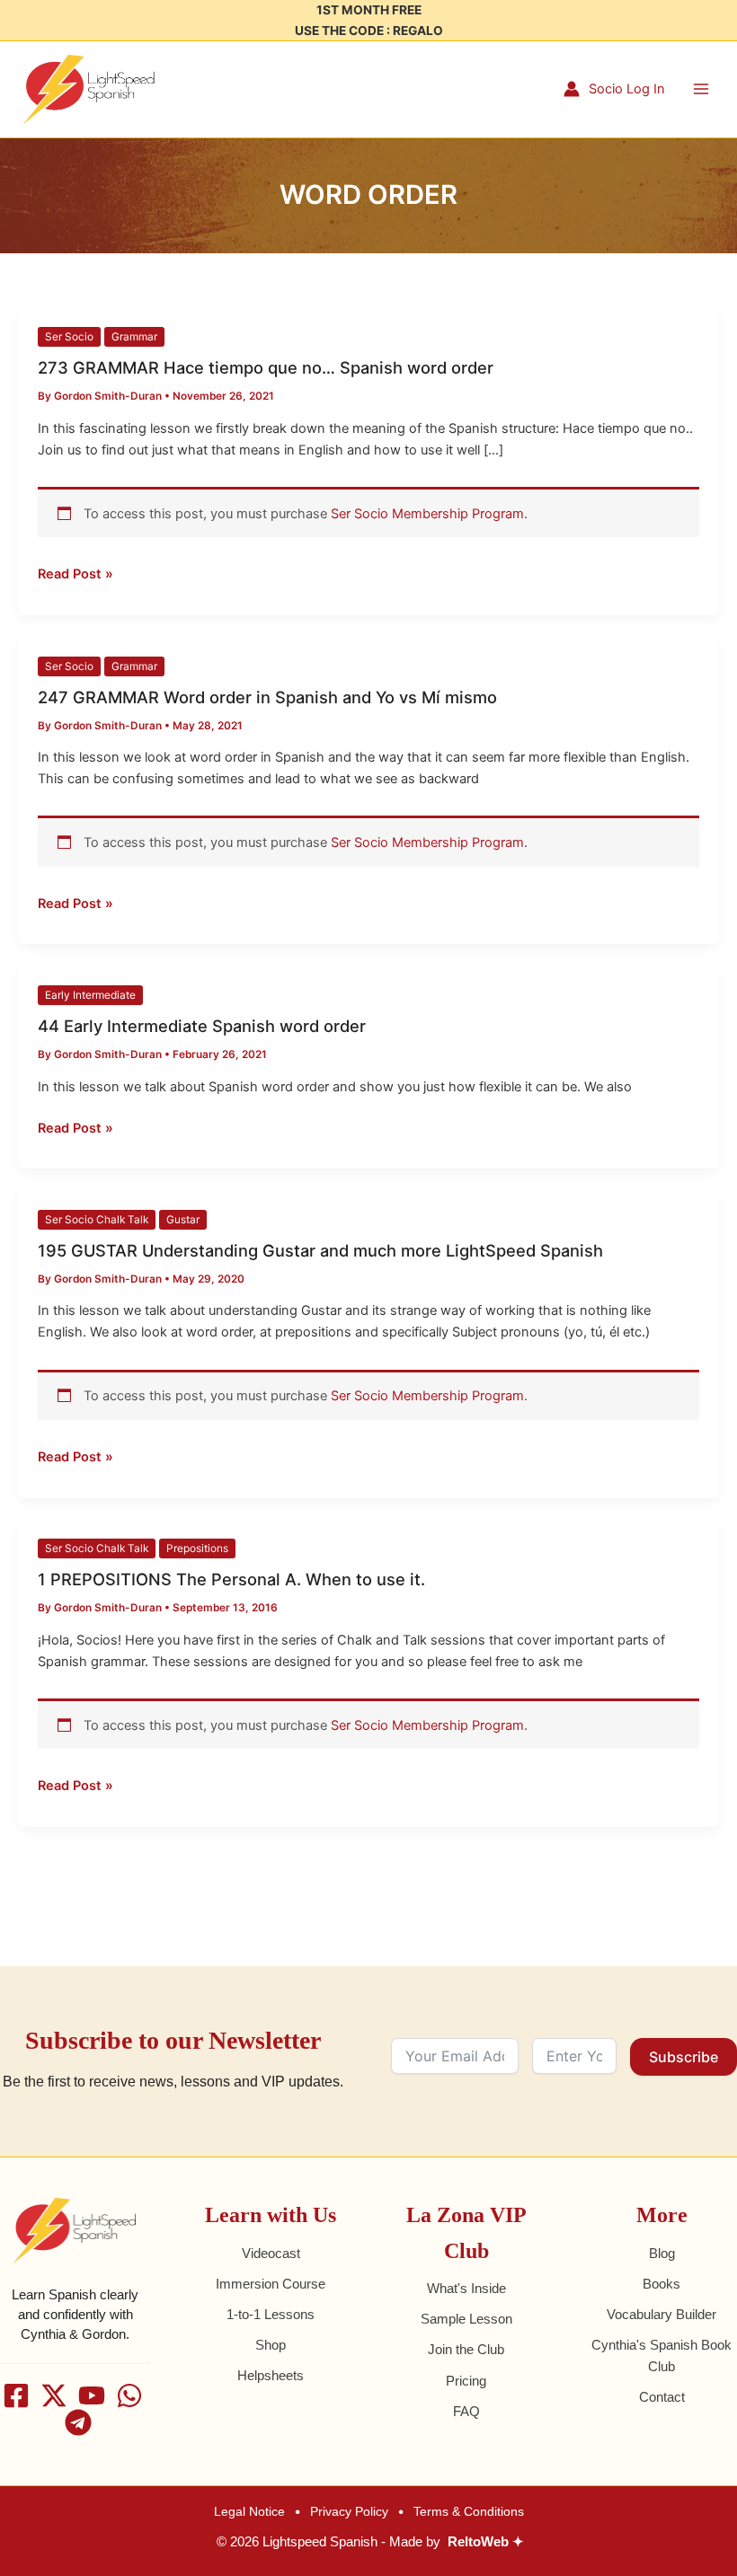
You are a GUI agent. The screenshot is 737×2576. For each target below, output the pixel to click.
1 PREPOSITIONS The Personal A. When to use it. (231, 1579)
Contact (662, 2397)
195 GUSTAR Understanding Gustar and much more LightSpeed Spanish (320, 1250)
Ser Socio (69, 337)
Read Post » (75, 573)
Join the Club (466, 2350)
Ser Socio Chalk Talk (97, 1220)
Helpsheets (271, 2376)
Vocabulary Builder (662, 2315)
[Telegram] (78, 2422)
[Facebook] (16, 2395)
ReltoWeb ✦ (486, 2542)
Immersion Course (271, 2284)
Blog (662, 2254)
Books (662, 2284)
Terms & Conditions (469, 2511)
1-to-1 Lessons (271, 2315)
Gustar (183, 1220)
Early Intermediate (90, 995)
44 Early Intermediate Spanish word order (202, 1026)
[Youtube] (92, 2395)
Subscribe (684, 2057)
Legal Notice (249, 2511)
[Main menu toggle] (701, 89)
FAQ (466, 2412)
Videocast (271, 2254)
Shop (271, 2345)
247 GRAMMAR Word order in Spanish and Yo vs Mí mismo (267, 697)
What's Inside (466, 2289)
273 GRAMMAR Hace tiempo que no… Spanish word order (266, 367)
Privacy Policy (349, 2511)
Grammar (134, 337)
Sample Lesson (466, 2319)
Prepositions (197, 1548)
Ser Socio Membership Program (427, 514)
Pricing (466, 2381)
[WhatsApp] (129, 2395)
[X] (54, 2395)
